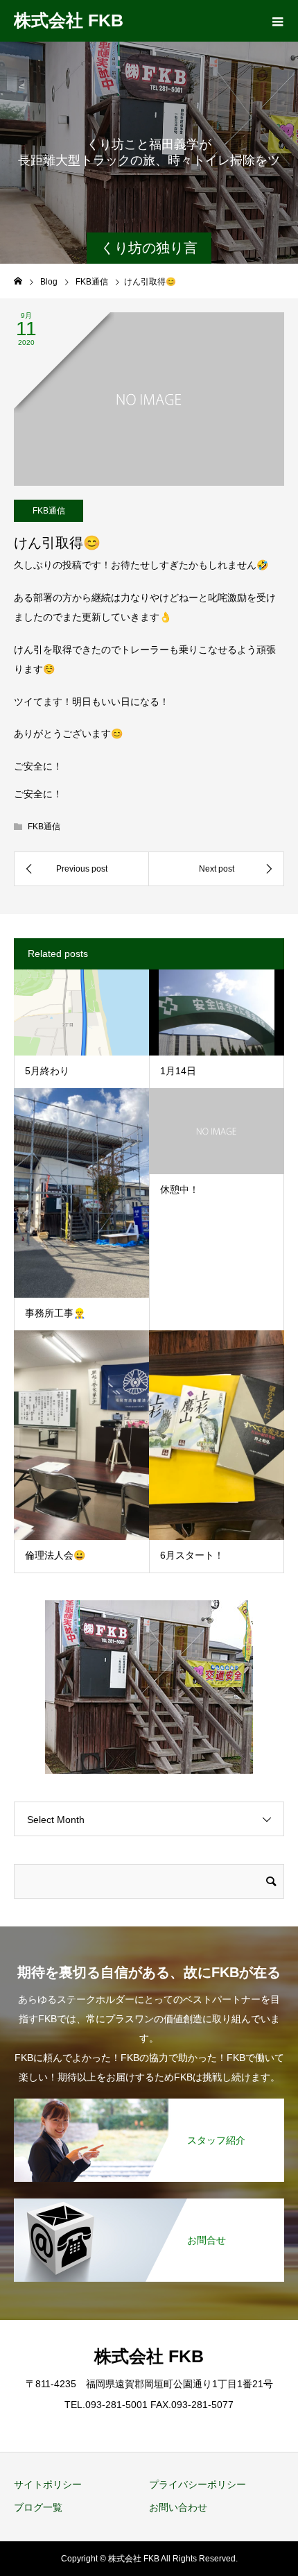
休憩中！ (179, 1189)
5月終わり (47, 1071)
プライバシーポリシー (198, 2484)
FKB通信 (49, 511)
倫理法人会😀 (55, 1555)
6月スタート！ (192, 1555)
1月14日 (178, 1071)
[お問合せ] (149, 2200)
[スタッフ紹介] (149, 2100)
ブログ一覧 (38, 2507)
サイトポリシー (48, 2484)
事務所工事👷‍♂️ (55, 1313)
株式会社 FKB (69, 20)
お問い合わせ (178, 2507)
